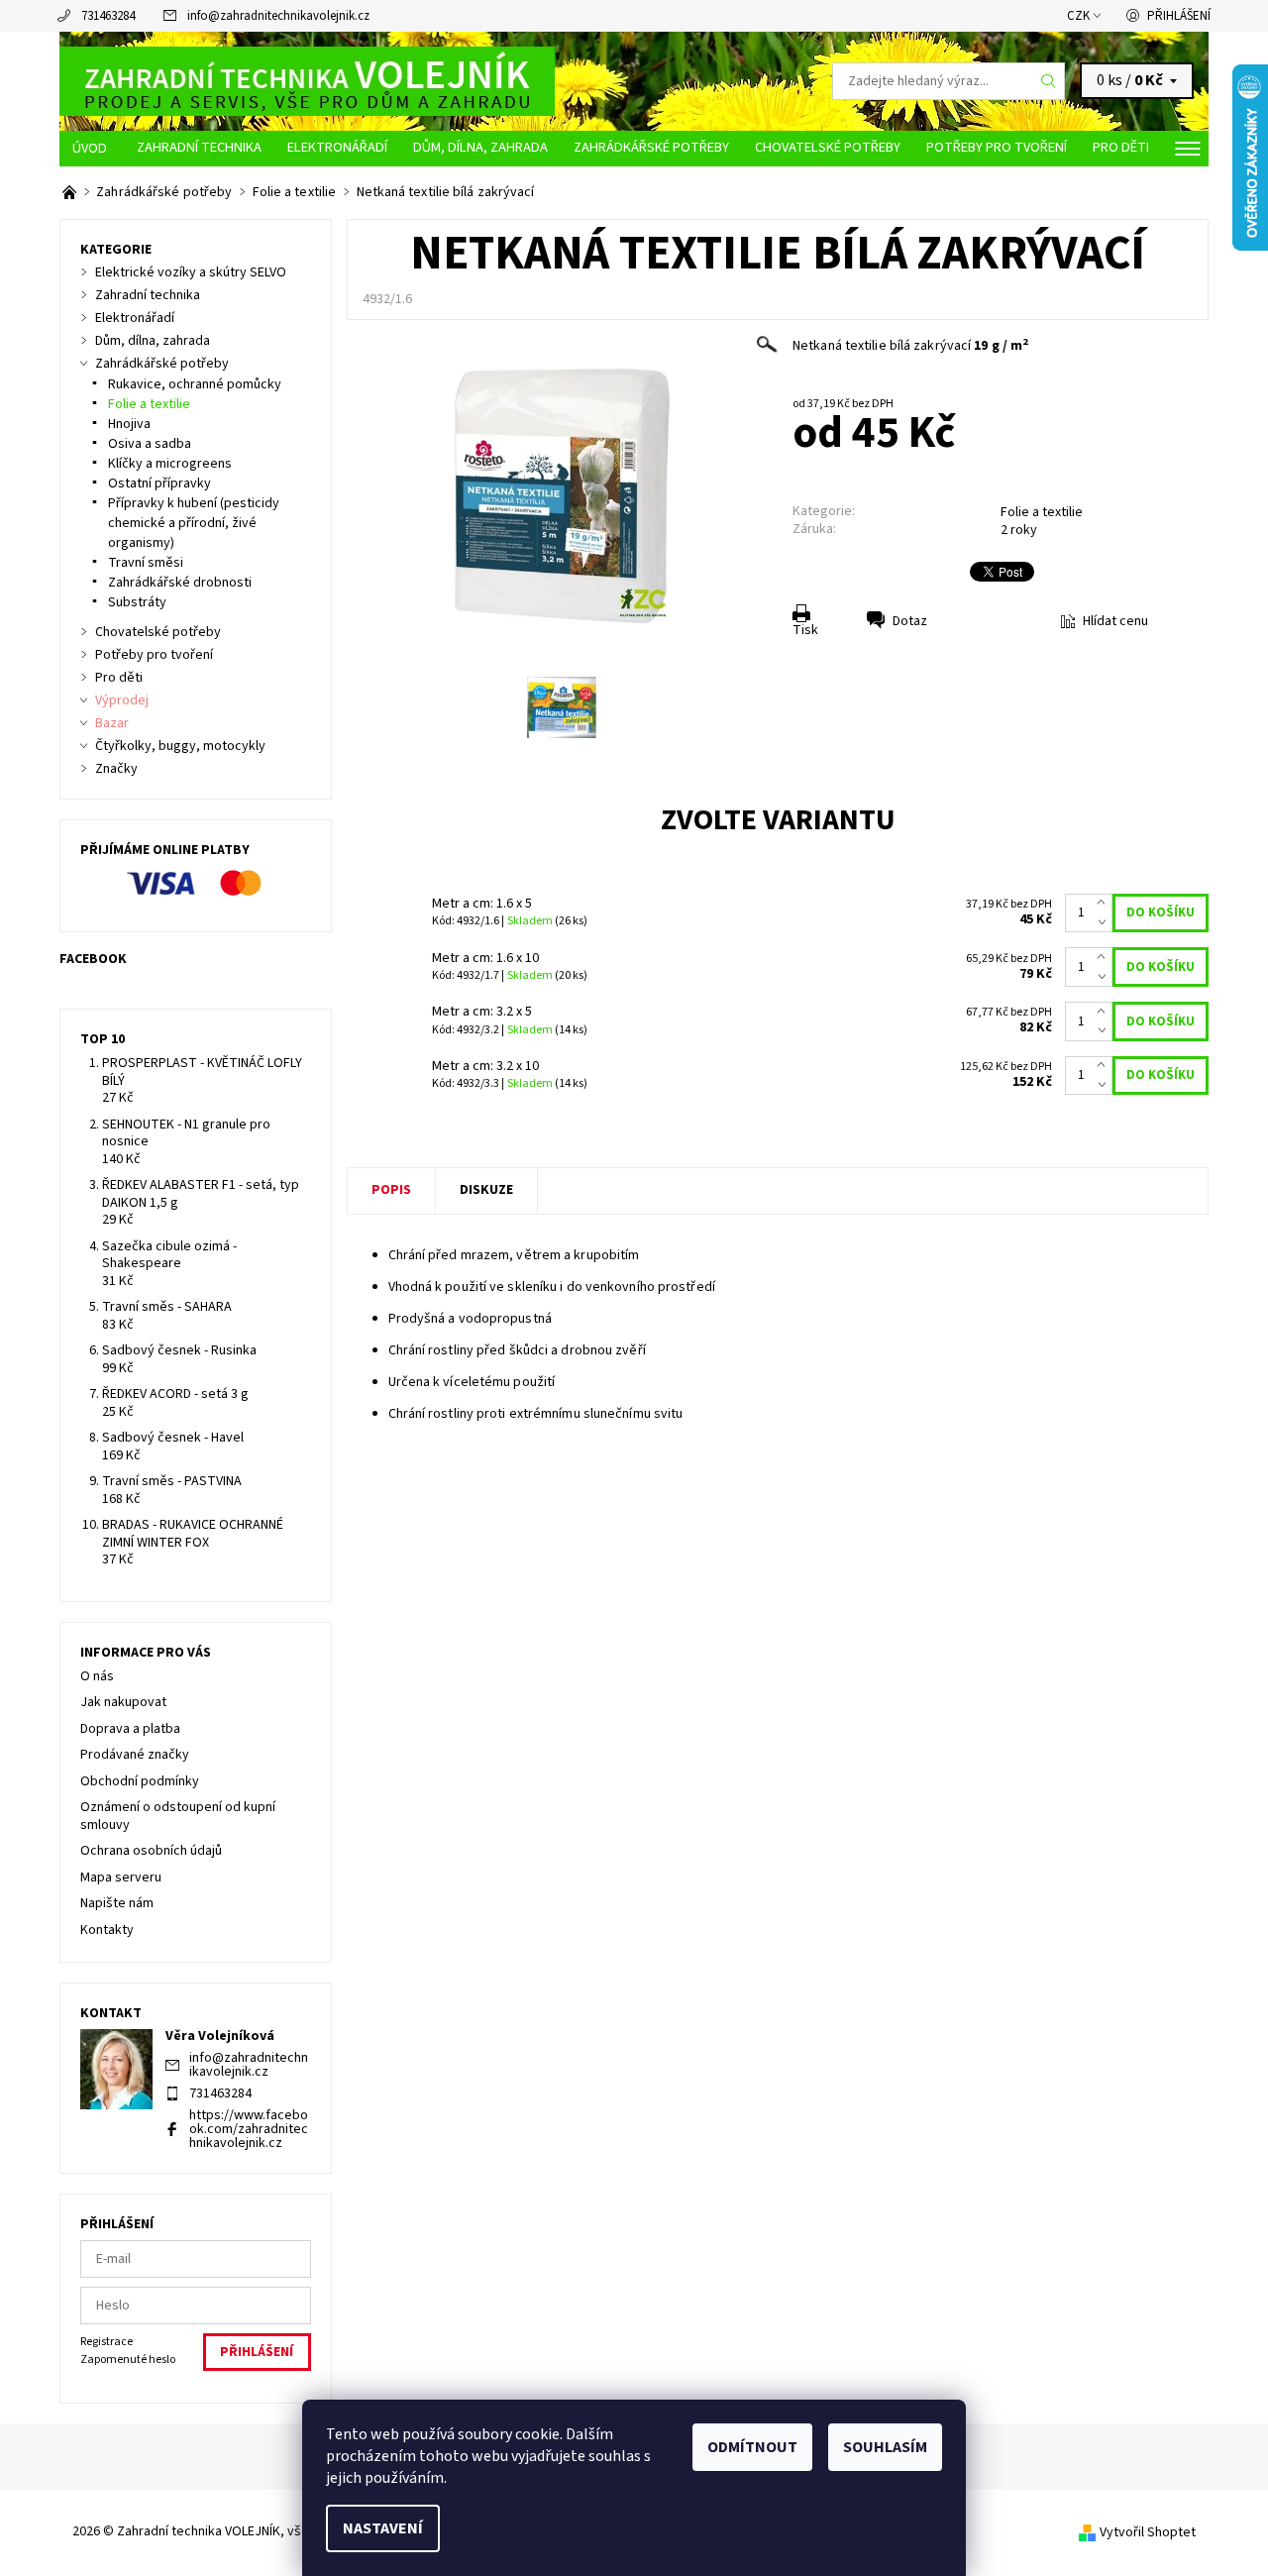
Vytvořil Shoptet (1148, 2532)
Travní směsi (146, 563)
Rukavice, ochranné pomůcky (195, 384)
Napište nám (117, 1903)
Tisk (805, 630)
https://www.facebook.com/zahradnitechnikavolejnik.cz (249, 2129)
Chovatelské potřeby (828, 147)
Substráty (137, 602)
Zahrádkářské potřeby (651, 147)
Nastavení (383, 2528)
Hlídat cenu (1115, 621)
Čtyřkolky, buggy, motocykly (180, 746)
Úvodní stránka (92, 149)
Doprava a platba (130, 1729)
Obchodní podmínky (140, 1781)
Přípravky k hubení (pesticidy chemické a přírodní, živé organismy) (194, 523)
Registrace (106, 2342)
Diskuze (486, 1190)
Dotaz (910, 621)
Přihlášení (1179, 16)
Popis (391, 1190)
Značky (116, 769)
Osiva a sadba (150, 444)
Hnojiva (129, 424)
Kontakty (107, 1930)
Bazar (112, 723)
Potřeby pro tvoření (997, 147)
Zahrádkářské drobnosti (180, 583)
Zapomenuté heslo (128, 2360)
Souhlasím (885, 2447)
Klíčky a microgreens (170, 464)
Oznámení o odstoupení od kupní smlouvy (178, 1816)
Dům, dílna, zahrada (480, 147)
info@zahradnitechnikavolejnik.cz (278, 16)
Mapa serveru (121, 1878)
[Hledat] (1049, 81)
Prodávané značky (135, 1755)
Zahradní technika (199, 147)
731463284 (108, 16)
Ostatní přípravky (159, 483)
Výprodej (122, 700)
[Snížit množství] (1105, 922)
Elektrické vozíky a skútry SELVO (191, 272)
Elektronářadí (337, 147)
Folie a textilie (1042, 512)
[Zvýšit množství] (1105, 904)
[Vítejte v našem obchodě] (71, 192)
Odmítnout (752, 2447)
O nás (97, 1676)
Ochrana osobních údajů (151, 1851)
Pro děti (1121, 147)
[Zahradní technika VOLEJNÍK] (307, 80)
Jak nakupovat (123, 1702)
